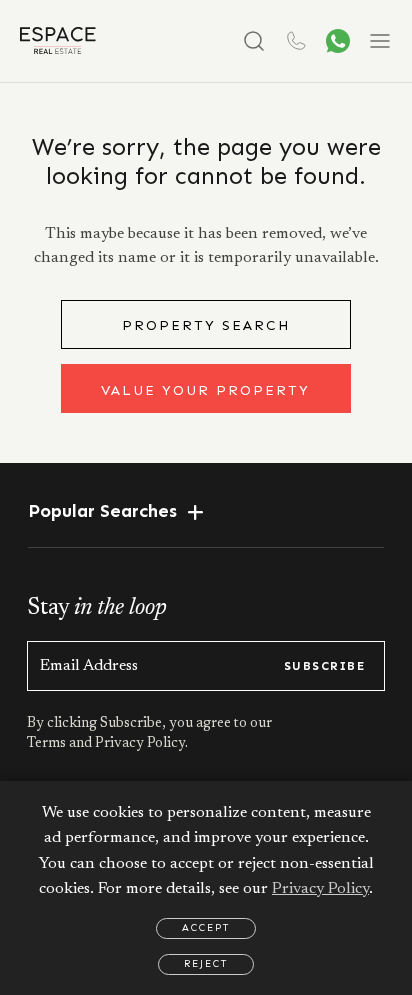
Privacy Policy (320, 889)
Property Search (206, 325)
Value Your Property (205, 390)
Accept (206, 928)
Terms (48, 744)
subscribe (324, 666)
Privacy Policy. (140, 744)
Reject (206, 964)
